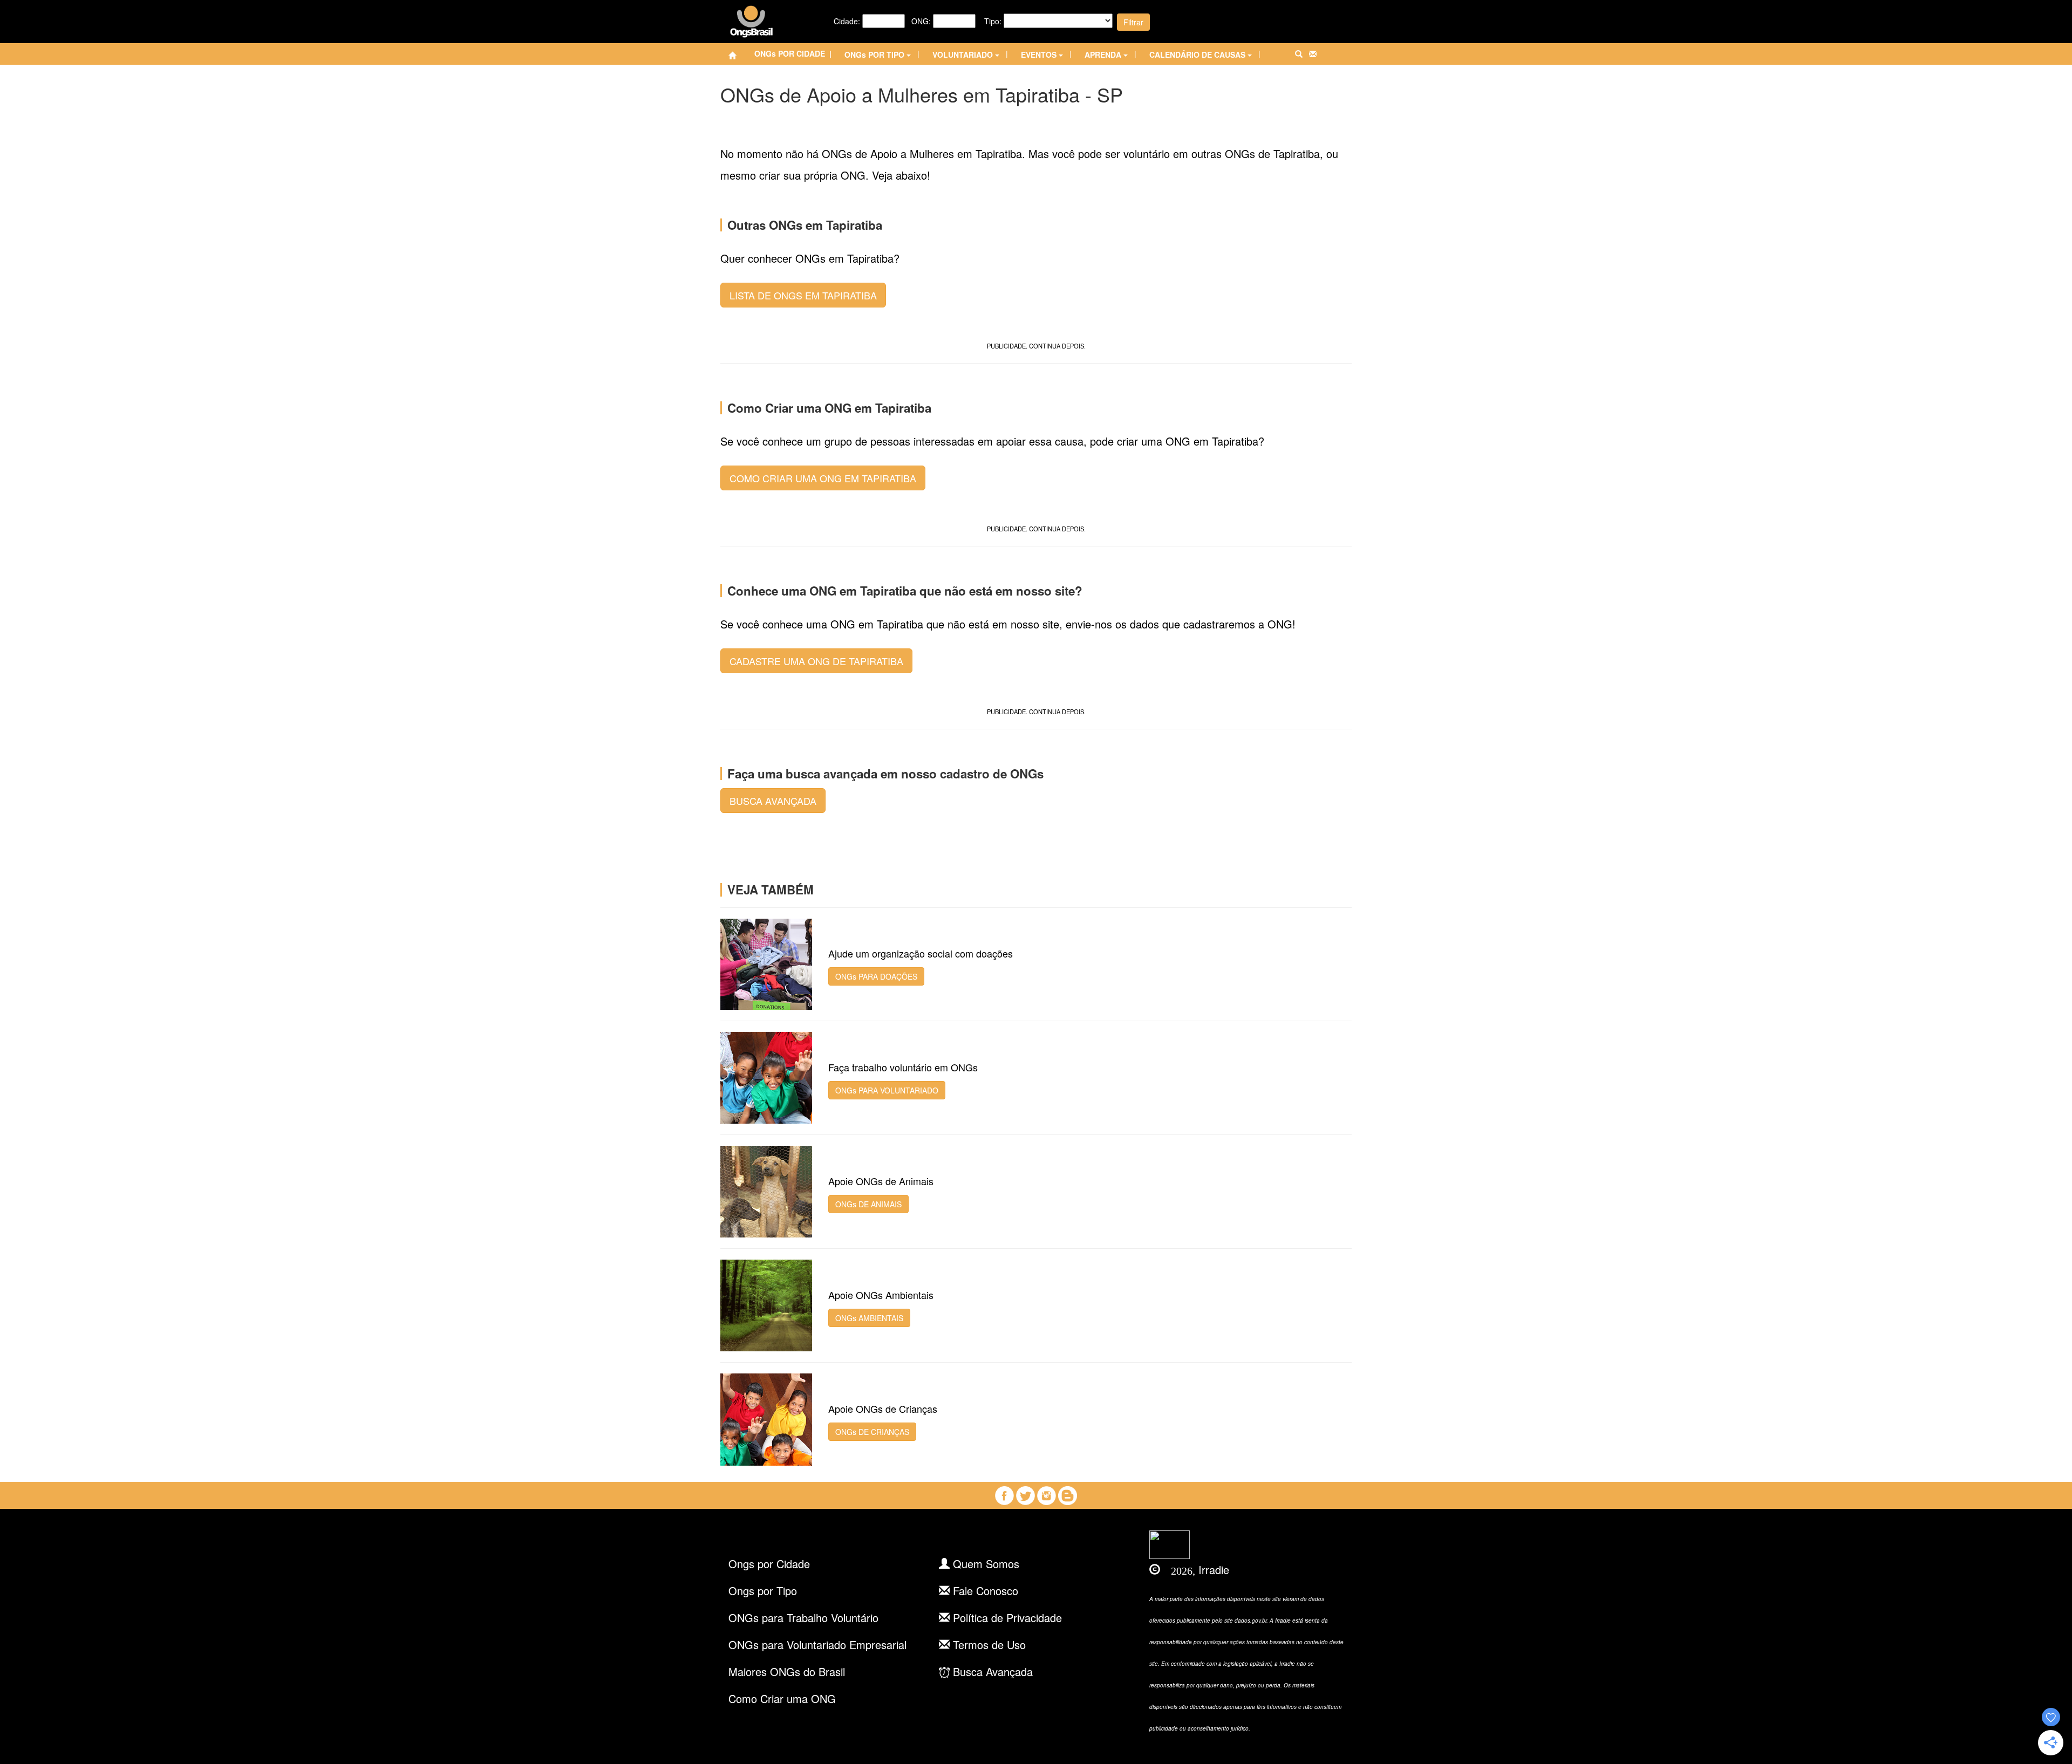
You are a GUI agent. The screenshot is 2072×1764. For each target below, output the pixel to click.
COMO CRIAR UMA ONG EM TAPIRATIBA (823, 478)
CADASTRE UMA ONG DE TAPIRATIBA (816, 661)
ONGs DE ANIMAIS (868, 1204)
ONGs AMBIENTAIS (869, 1318)
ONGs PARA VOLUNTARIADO (887, 1090)
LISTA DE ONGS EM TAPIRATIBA (803, 295)
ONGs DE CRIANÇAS (872, 1432)
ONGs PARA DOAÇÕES (876, 976)
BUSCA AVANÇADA (773, 801)
